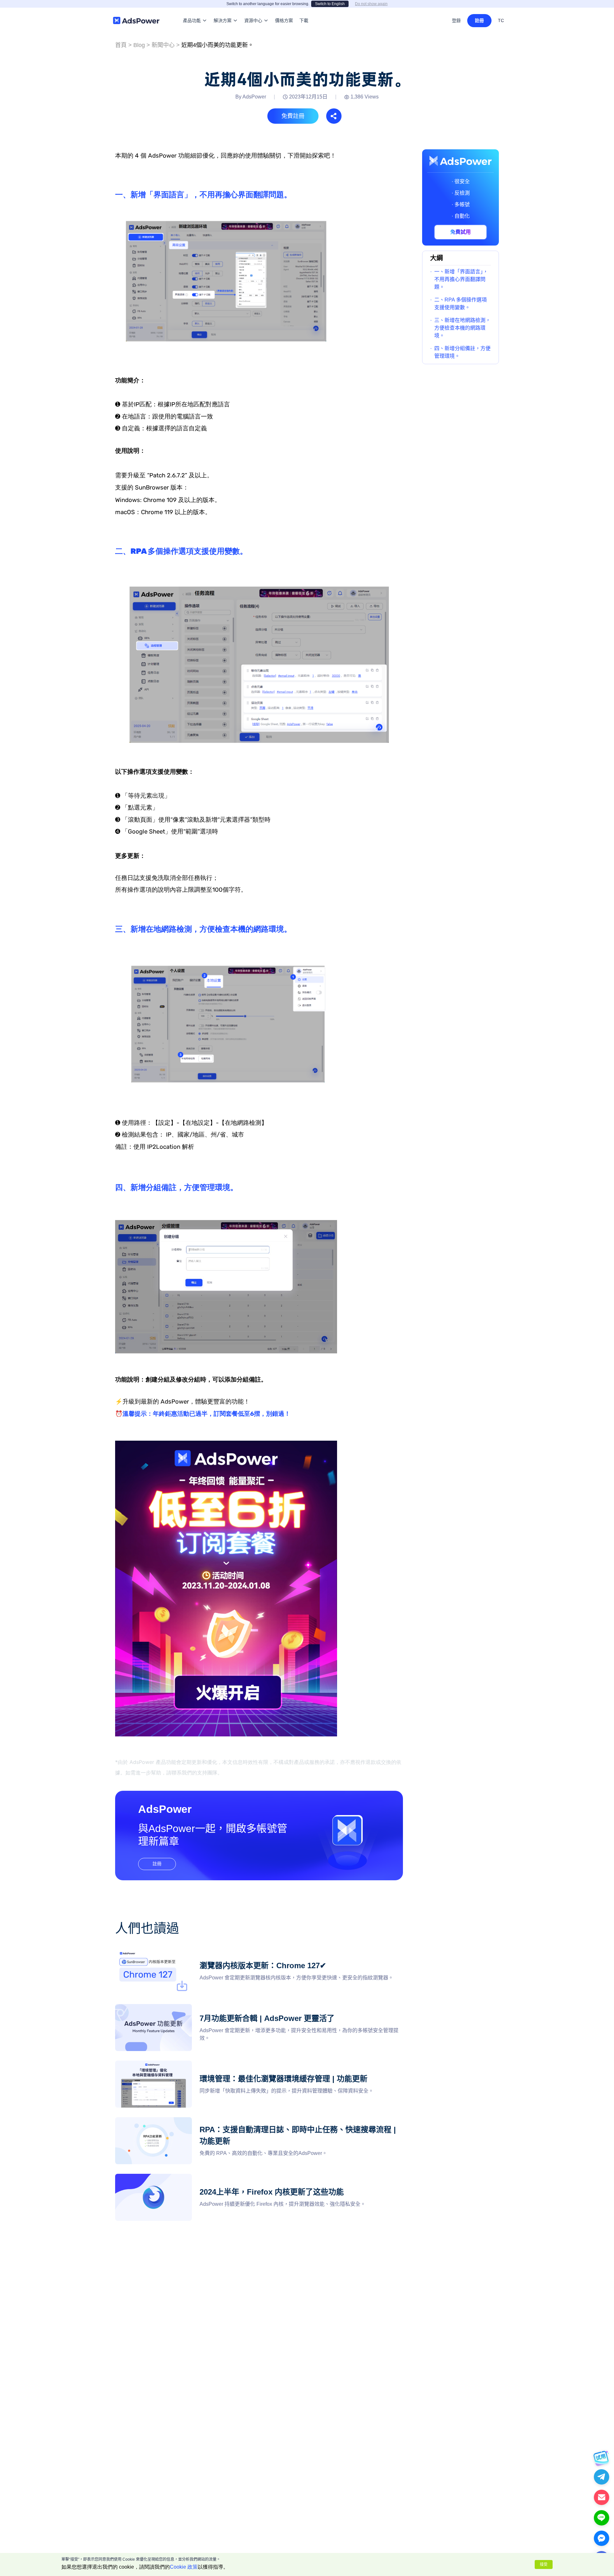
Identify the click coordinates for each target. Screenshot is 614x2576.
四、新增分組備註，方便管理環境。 (462, 352)
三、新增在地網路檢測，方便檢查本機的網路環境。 (462, 328)
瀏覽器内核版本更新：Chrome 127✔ (157, 1951)
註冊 (479, 20)
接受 (544, 2564)
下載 (304, 11)
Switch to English (330, 4)
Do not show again (371, 4)
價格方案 (284, 11)
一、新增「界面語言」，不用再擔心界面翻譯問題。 (461, 279)
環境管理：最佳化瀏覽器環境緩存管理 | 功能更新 (171, 2064)
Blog (139, 45)
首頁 (121, 45)
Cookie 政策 (184, 2567)
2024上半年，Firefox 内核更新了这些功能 (163, 2177)
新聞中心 (163, 45)
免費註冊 (293, 116)
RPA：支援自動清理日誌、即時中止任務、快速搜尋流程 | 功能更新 (191, 2121)
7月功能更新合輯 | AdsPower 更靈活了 (159, 2008)
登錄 (456, 20)
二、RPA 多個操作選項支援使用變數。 (460, 304)
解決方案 (223, 11)
